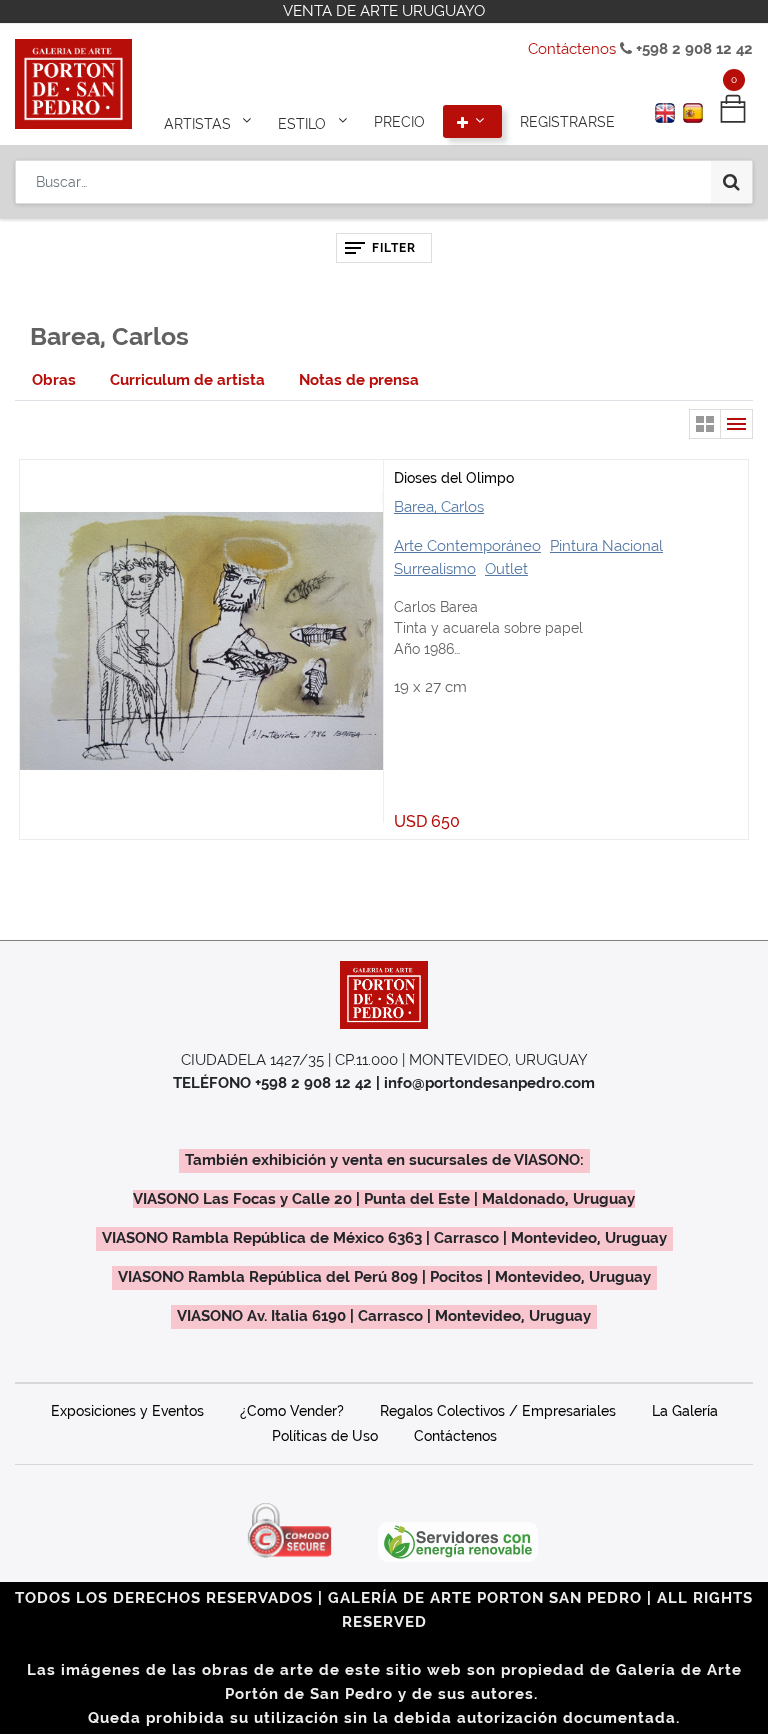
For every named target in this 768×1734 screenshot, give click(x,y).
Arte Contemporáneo (467, 546)
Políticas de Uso (325, 1436)
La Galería (685, 1411)
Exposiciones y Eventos (127, 1411)
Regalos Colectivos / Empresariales (498, 1411)
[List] (737, 424)
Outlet (506, 569)
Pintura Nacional (606, 546)
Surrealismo (435, 569)
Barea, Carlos (439, 507)
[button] (473, 122)
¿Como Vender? (292, 1411)
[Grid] (705, 424)
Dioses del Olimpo (454, 478)
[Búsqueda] (731, 182)
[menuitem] (399, 122)
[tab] (54, 380)
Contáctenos (572, 49)
